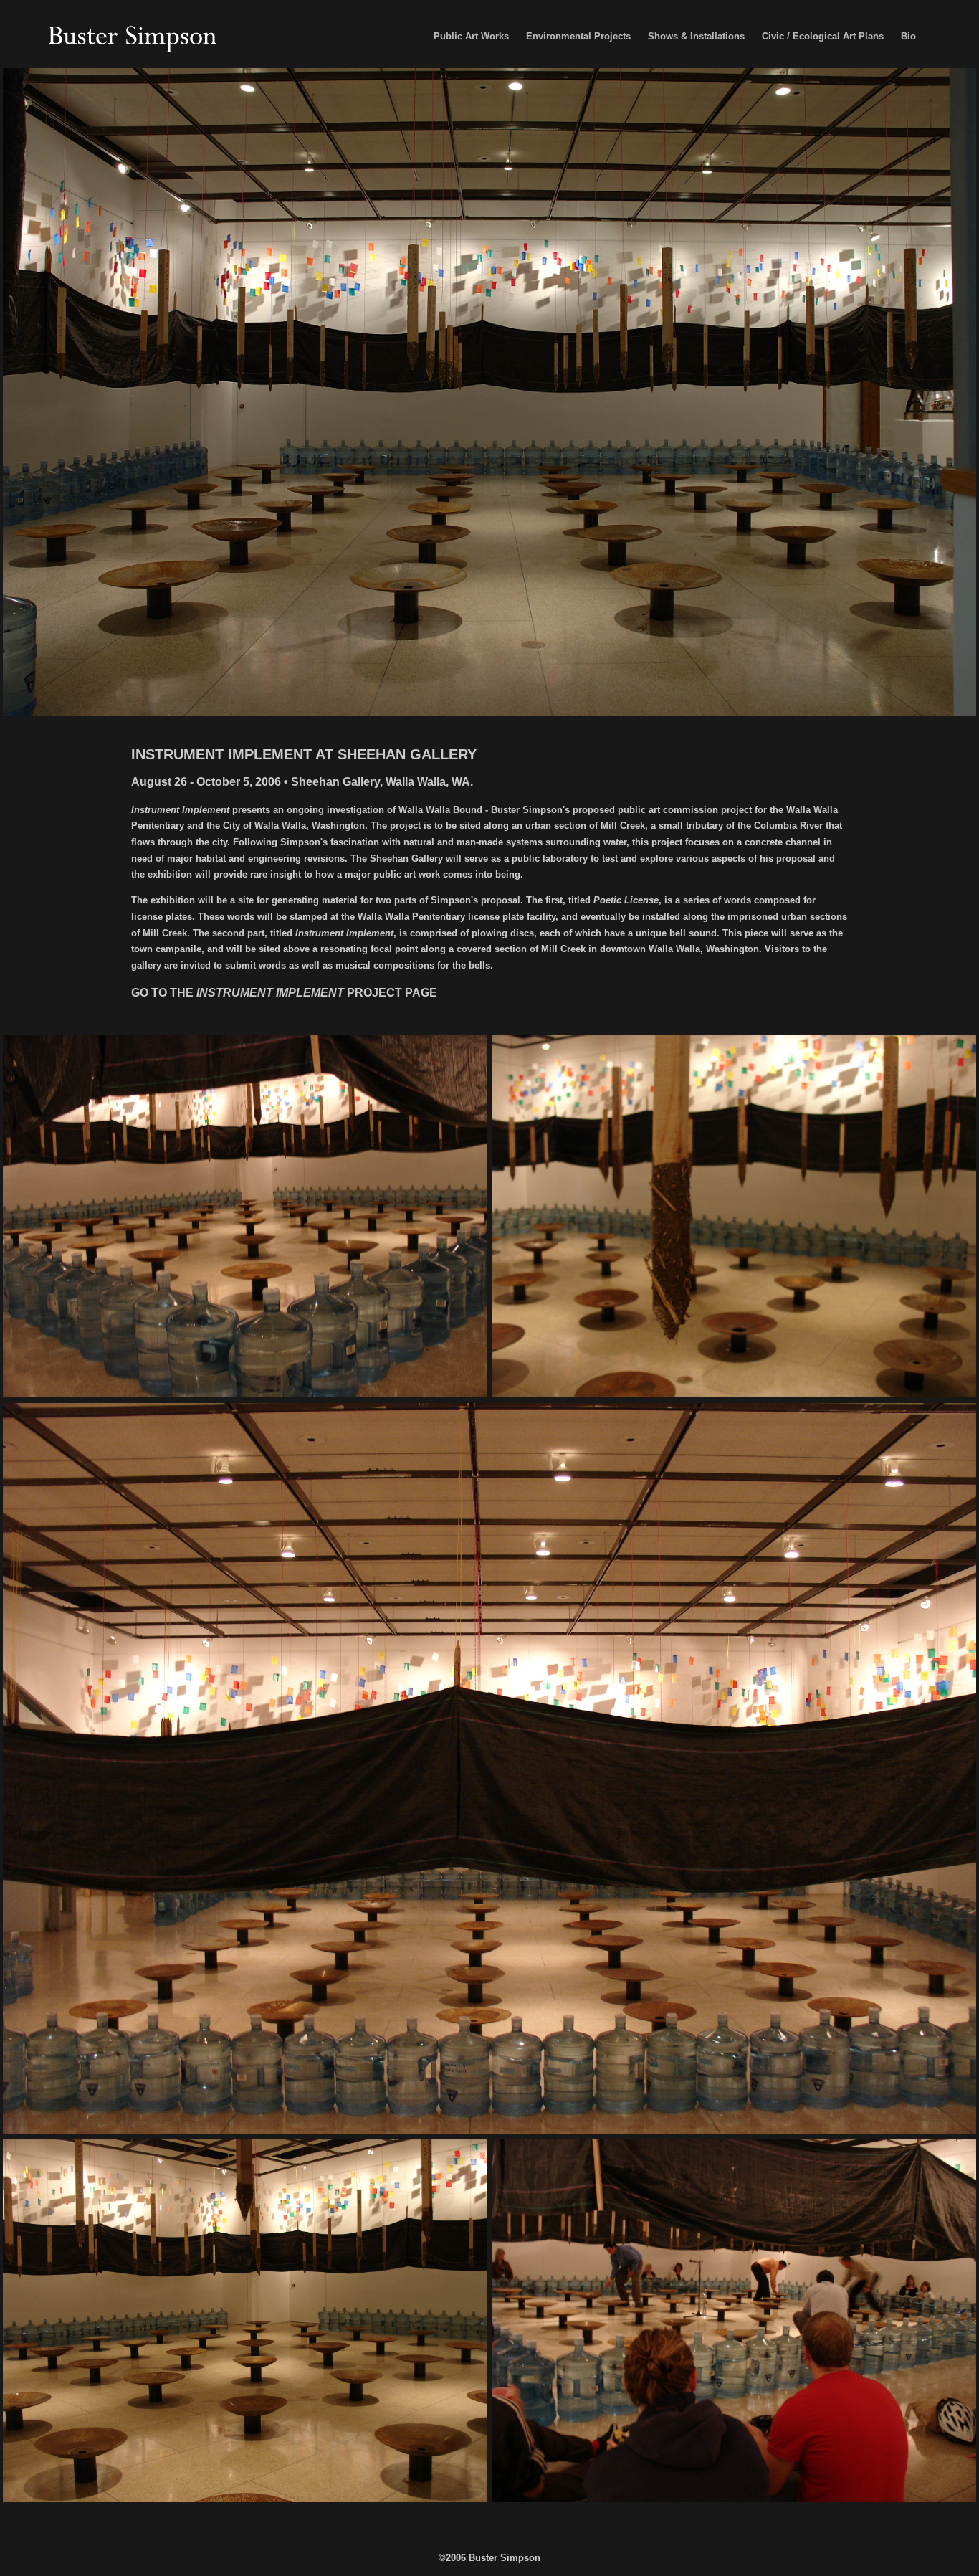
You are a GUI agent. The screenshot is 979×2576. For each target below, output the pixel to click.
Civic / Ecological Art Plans (823, 36)
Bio (908, 36)
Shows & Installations (696, 36)
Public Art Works (471, 36)
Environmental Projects (578, 36)
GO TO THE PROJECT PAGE (284, 993)
